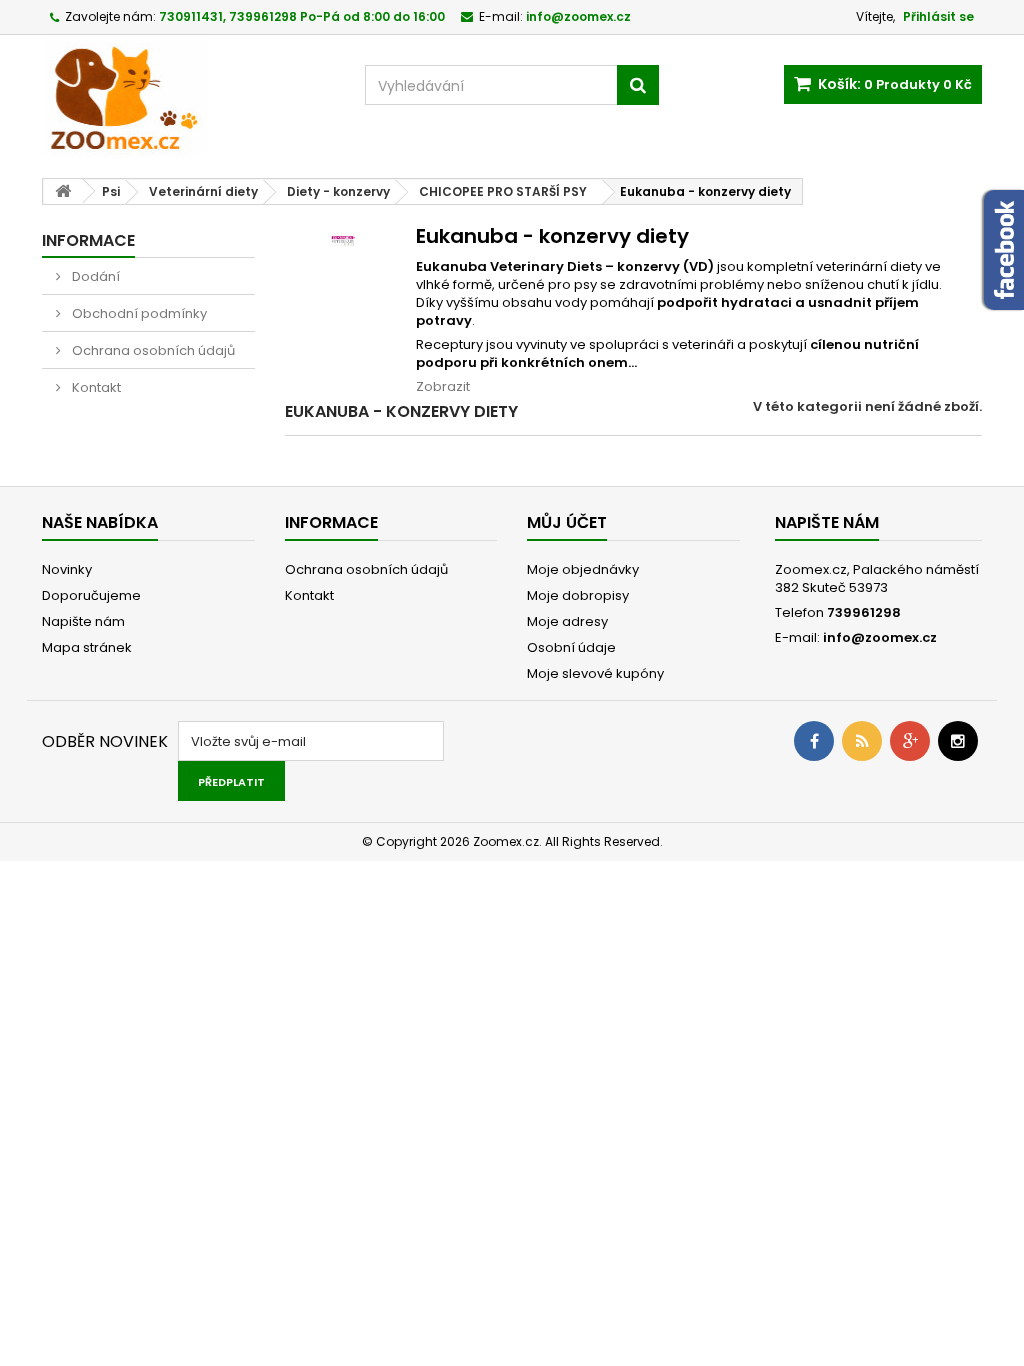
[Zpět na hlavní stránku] (63, 191)
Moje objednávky (583, 569)
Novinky (67, 569)
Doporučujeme (91, 595)
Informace (88, 240)
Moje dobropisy (578, 595)
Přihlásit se (938, 16)
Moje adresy (567, 621)
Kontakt (95, 387)
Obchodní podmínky (138, 313)
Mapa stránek (87, 647)
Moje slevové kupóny (595, 673)
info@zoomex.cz (880, 637)
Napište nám (83, 621)
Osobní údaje (571, 647)
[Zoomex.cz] (188, 99)
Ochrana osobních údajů (152, 350)
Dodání (94, 276)
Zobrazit (443, 386)
